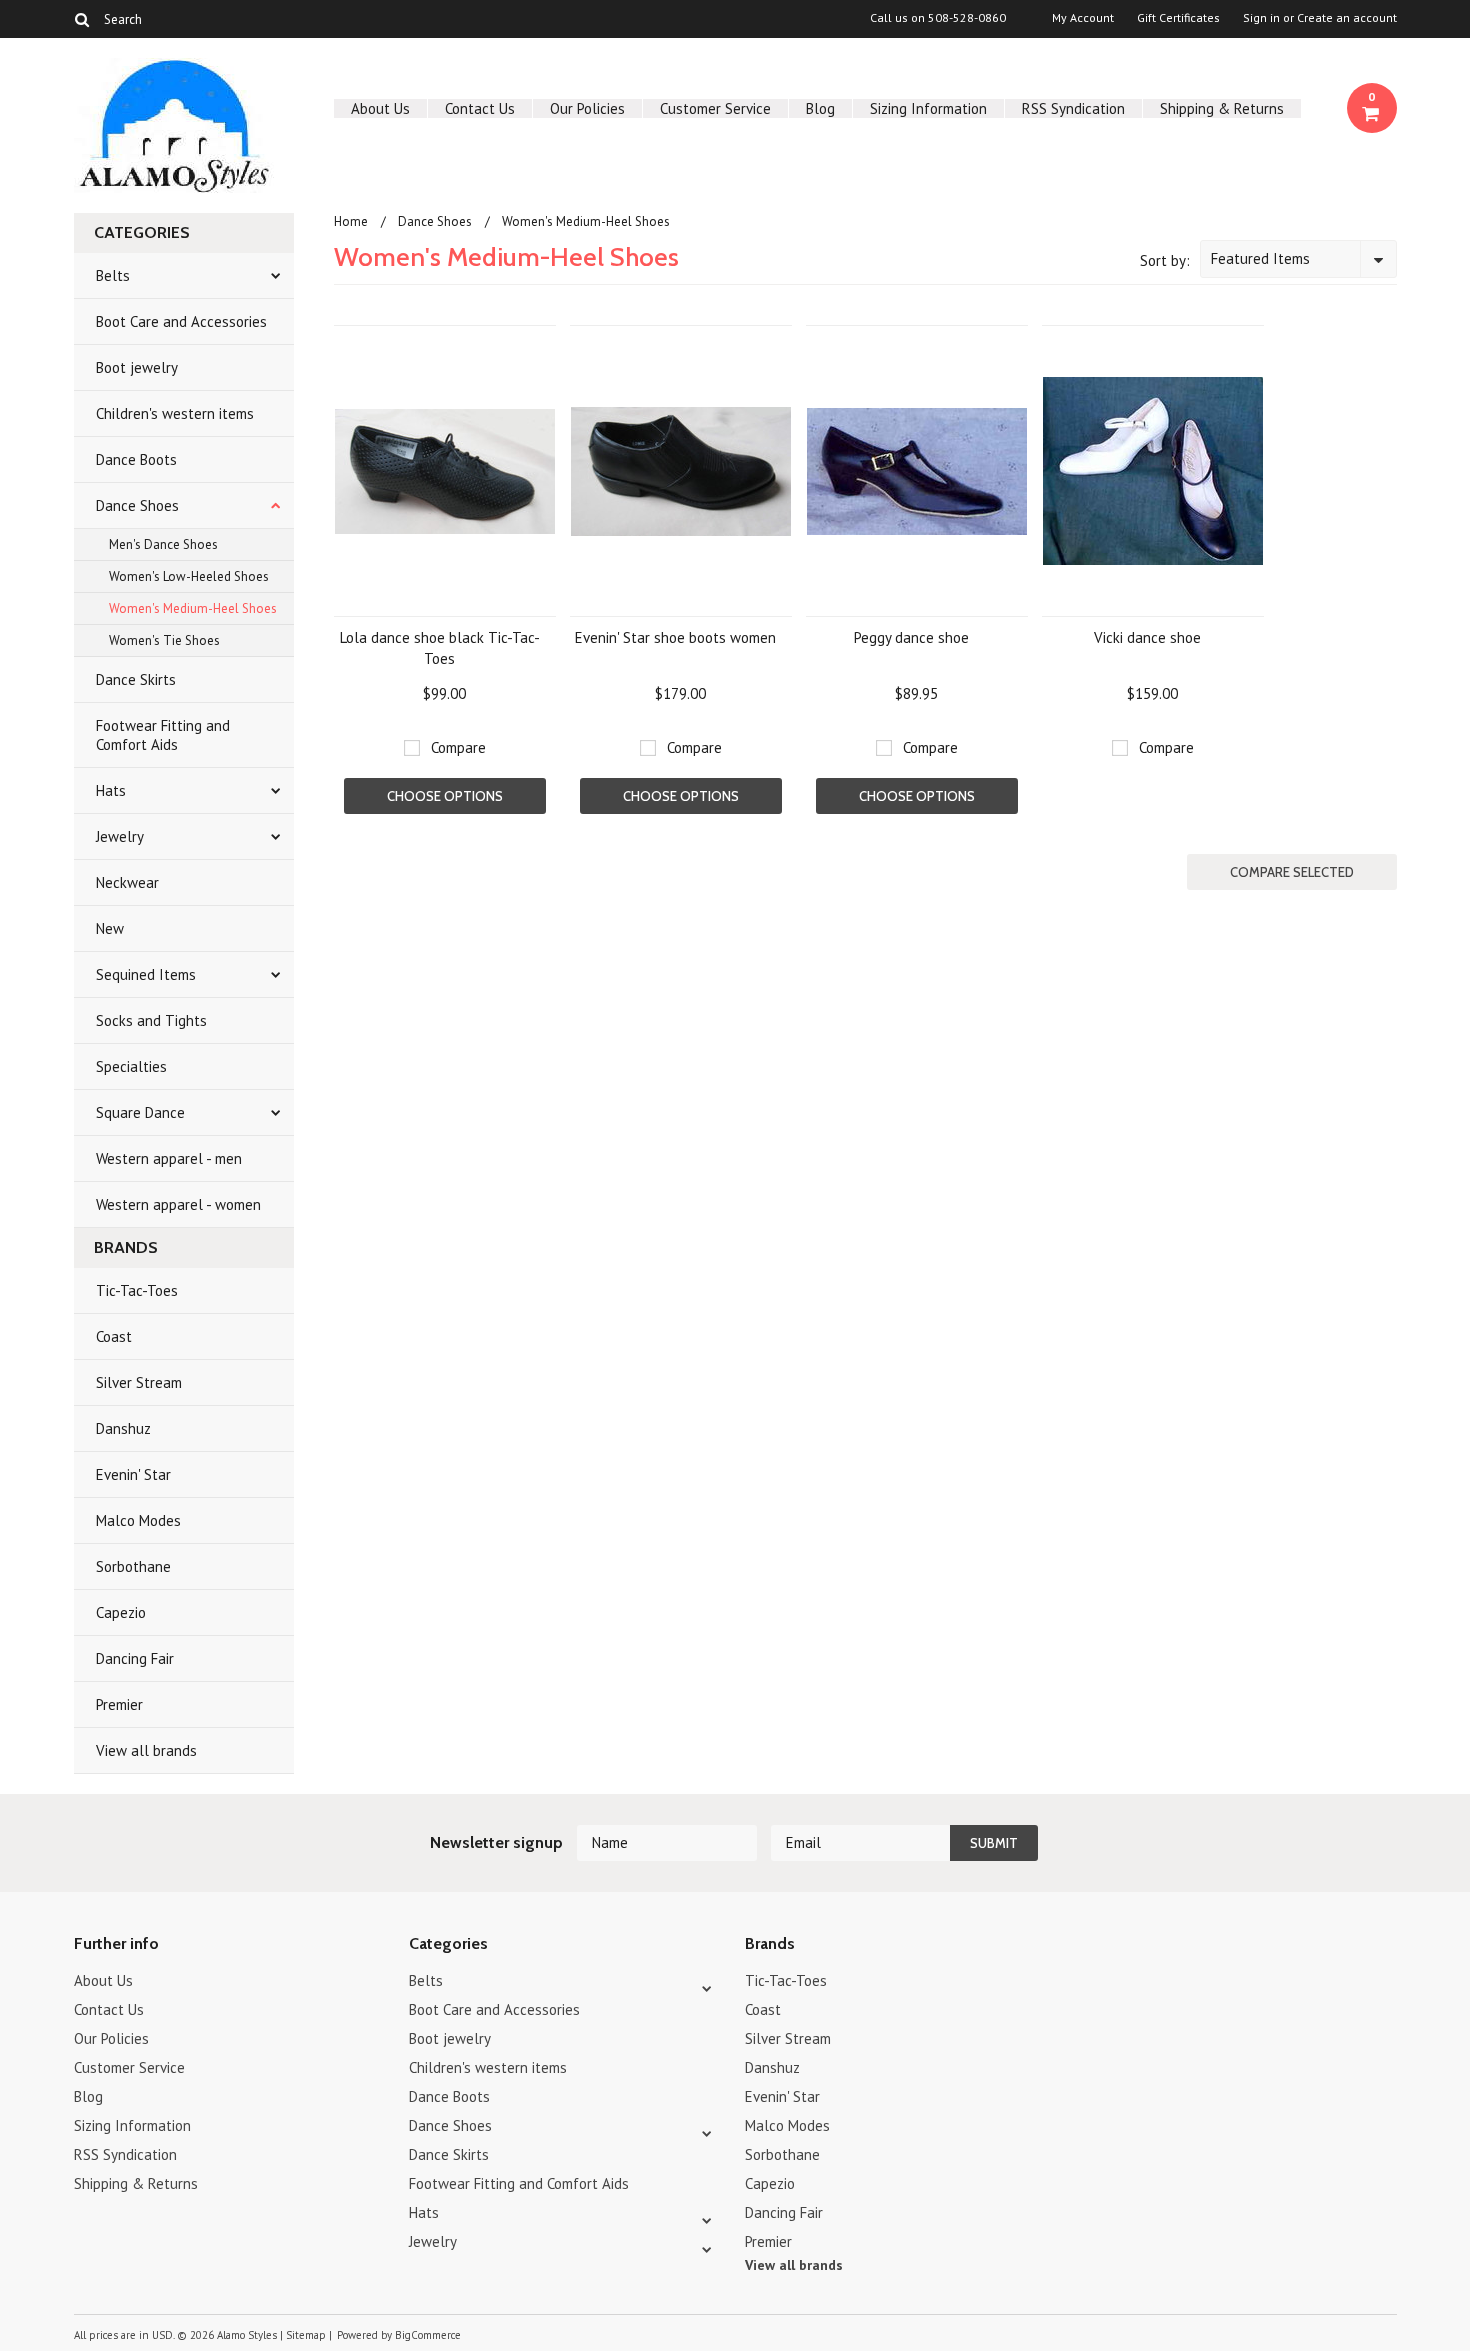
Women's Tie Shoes (164, 640)
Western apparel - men (169, 1158)
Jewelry (120, 836)
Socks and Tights (151, 1020)
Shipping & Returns (1222, 108)
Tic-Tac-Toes (137, 1290)
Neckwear (127, 882)
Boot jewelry (137, 367)
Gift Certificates (1178, 18)
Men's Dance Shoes (163, 544)
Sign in (1261, 18)
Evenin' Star (133, 1474)
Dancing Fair (135, 1658)
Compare (458, 747)
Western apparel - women (178, 1204)
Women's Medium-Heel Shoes (193, 608)
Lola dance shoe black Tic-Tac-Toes (440, 648)
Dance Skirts (136, 679)
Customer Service (715, 108)
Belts (113, 275)
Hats (111, 790)
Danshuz (123, 1428)
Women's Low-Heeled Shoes (189, 576)
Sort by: (1165, 260)
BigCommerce (428, 2335)
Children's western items (175, 413)
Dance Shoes (137, 505)
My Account (1083, 18)
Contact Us (480, 108)
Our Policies (587, 108)
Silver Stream (139, 1382)
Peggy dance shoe (911, 637)
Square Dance (140, 1112)
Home (351, 221)
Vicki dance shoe (1147, 637)
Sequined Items (146, 974)
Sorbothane (133, 1566)
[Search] (82, 19)
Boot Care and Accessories (181, 321)
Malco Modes (138, 1520)
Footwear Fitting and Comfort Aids (163, 735)
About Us (380, 108)
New (110, 928)
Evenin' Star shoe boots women (675, 637)
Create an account (1347, 18)
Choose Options (445, 796)
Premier (119, 1704)
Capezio (121, 1612)
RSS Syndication (1073, 108)
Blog (820, 108)
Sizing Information (928, 108)
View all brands (146, 1750)
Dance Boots (136, 459)
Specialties (131, 1066)
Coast (114, 1336)
